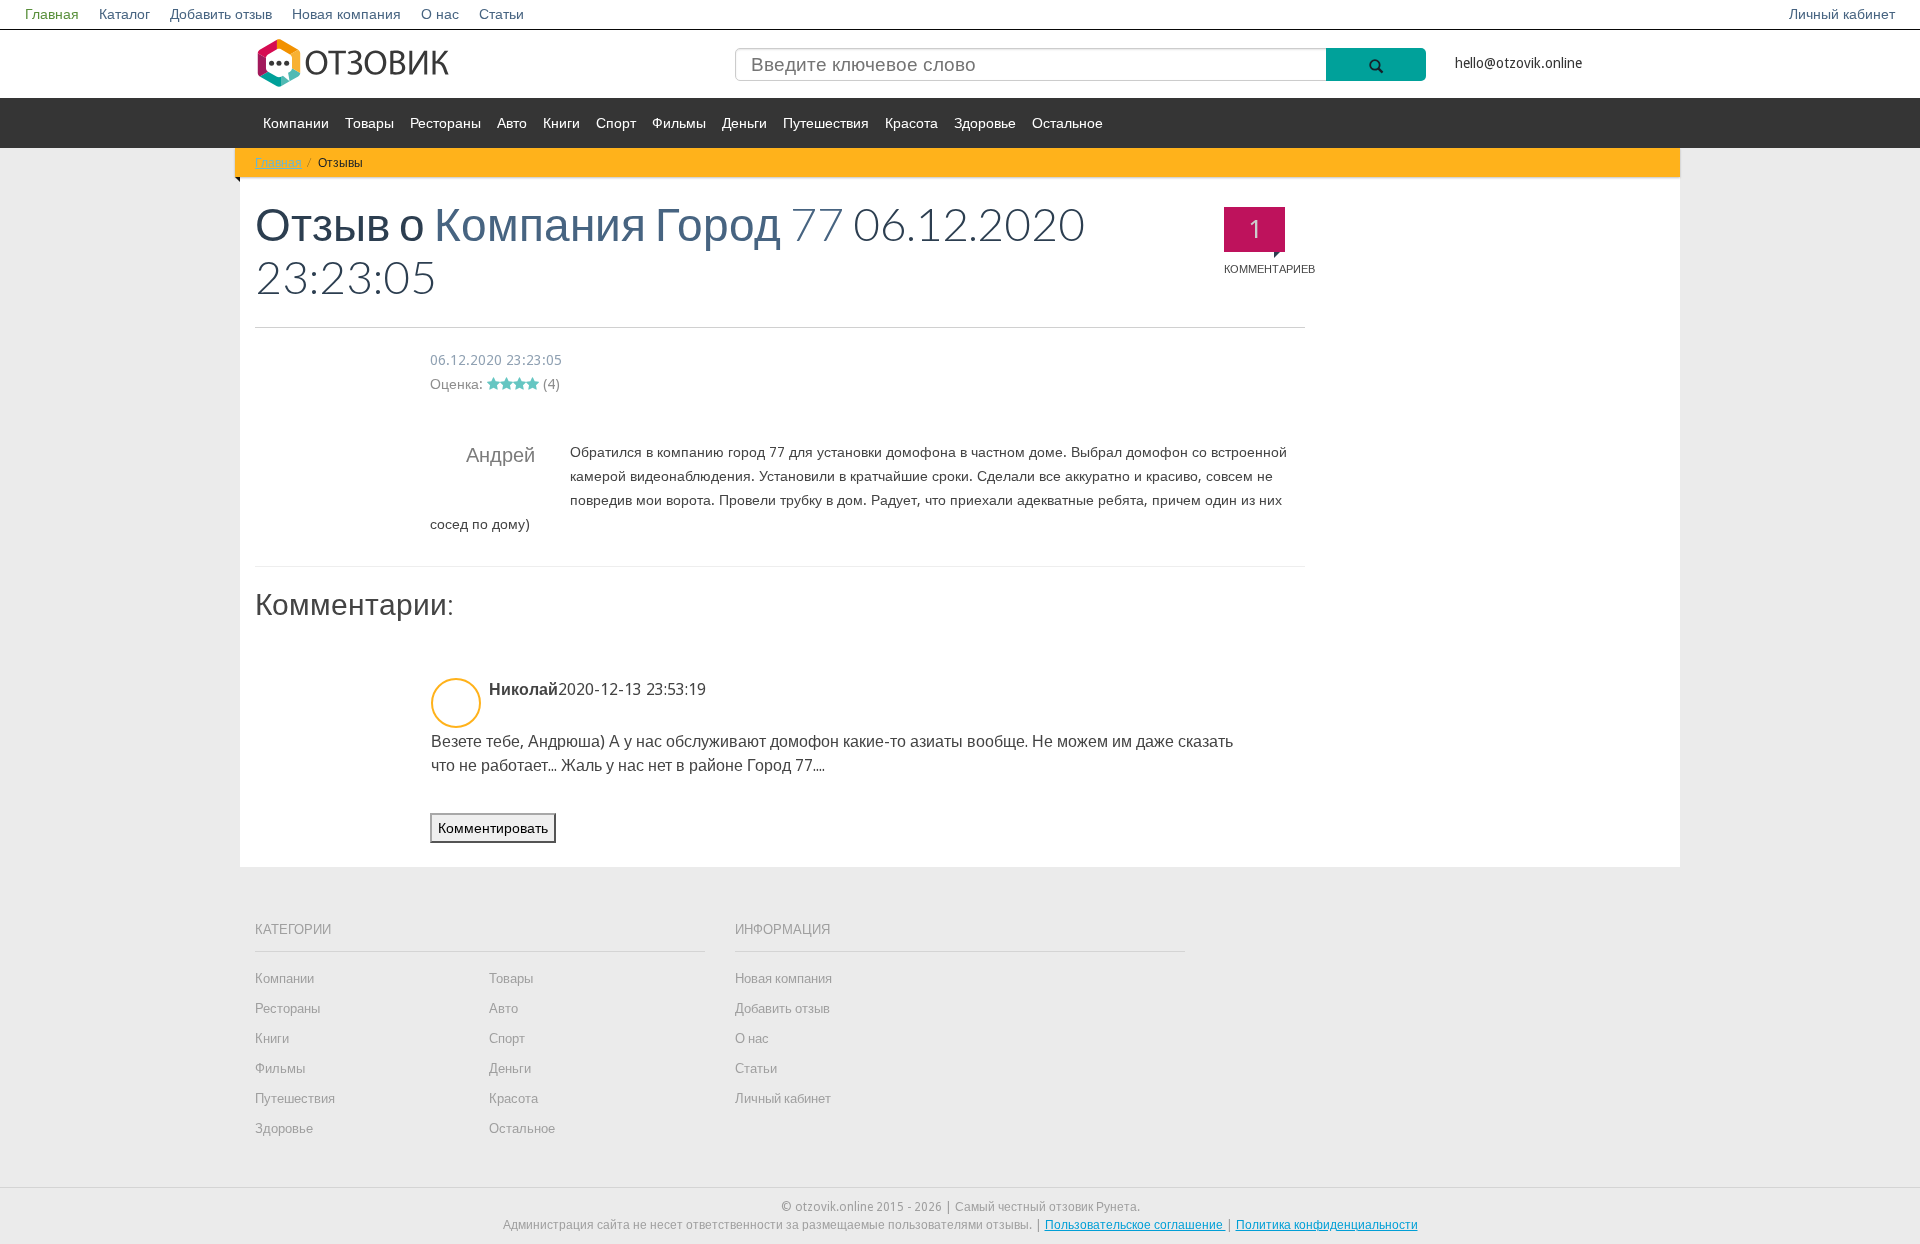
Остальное (1067, 123)
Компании (296, 123)
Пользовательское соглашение (1135, 1225)
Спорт (616, 123)
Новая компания (346, 14)
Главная (52, 14)
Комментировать (493, 828)
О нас (440, 14)
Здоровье (985, 123)
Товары (369, 123)
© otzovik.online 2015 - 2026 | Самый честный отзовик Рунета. (960, 1207)
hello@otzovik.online (1518, 63)
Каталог (124, 14)
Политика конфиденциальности (1327, 1225)
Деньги (744, 123)
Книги (561, 123)
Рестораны (445, 123)
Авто (512, 123)
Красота (911, 123)
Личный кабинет (1842, 14)
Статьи (501, 14)
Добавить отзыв (221, 14)
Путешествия (826, 123)
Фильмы (679, 123)
